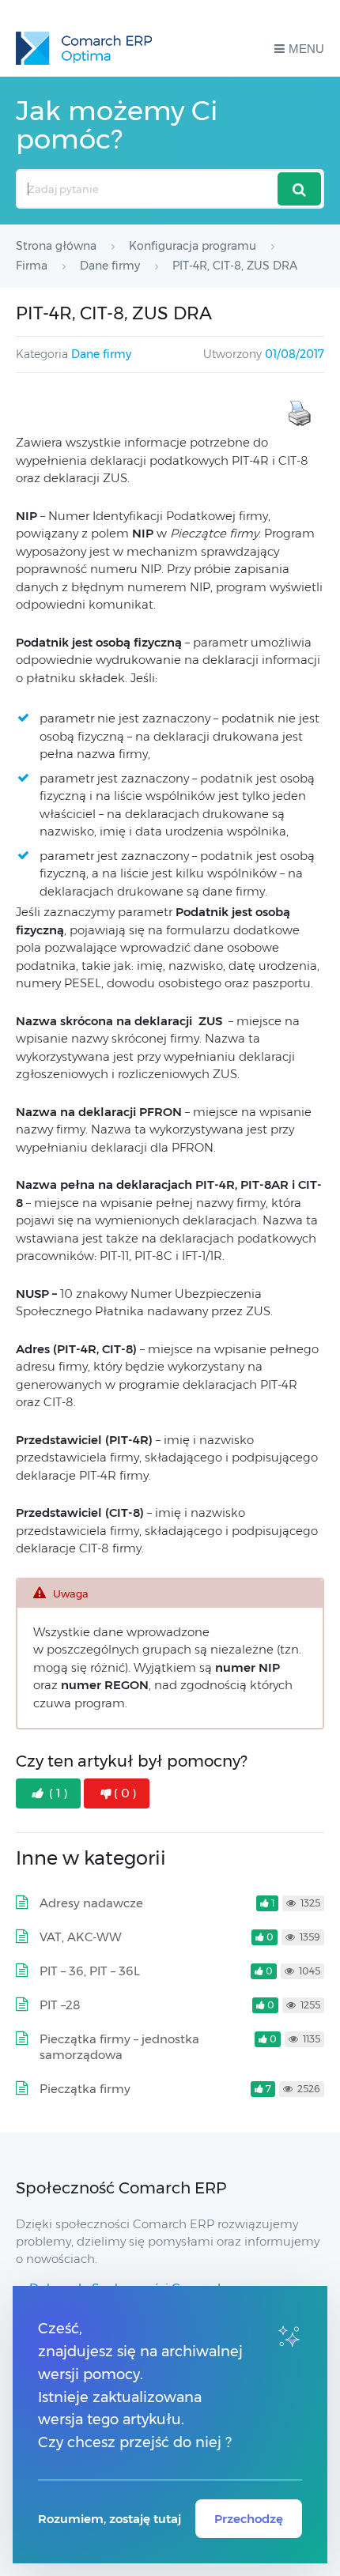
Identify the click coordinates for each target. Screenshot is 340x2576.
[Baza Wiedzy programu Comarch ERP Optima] (84, 48)
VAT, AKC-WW (81, 1937)
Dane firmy (101, 354)
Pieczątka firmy (85, 2089)
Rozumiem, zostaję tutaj (110, 2519)
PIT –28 (60, 2005)
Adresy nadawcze (91, 1903)
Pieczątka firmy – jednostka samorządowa (119, 2047)
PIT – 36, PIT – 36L (90, 1971)
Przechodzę (249, 2519)
